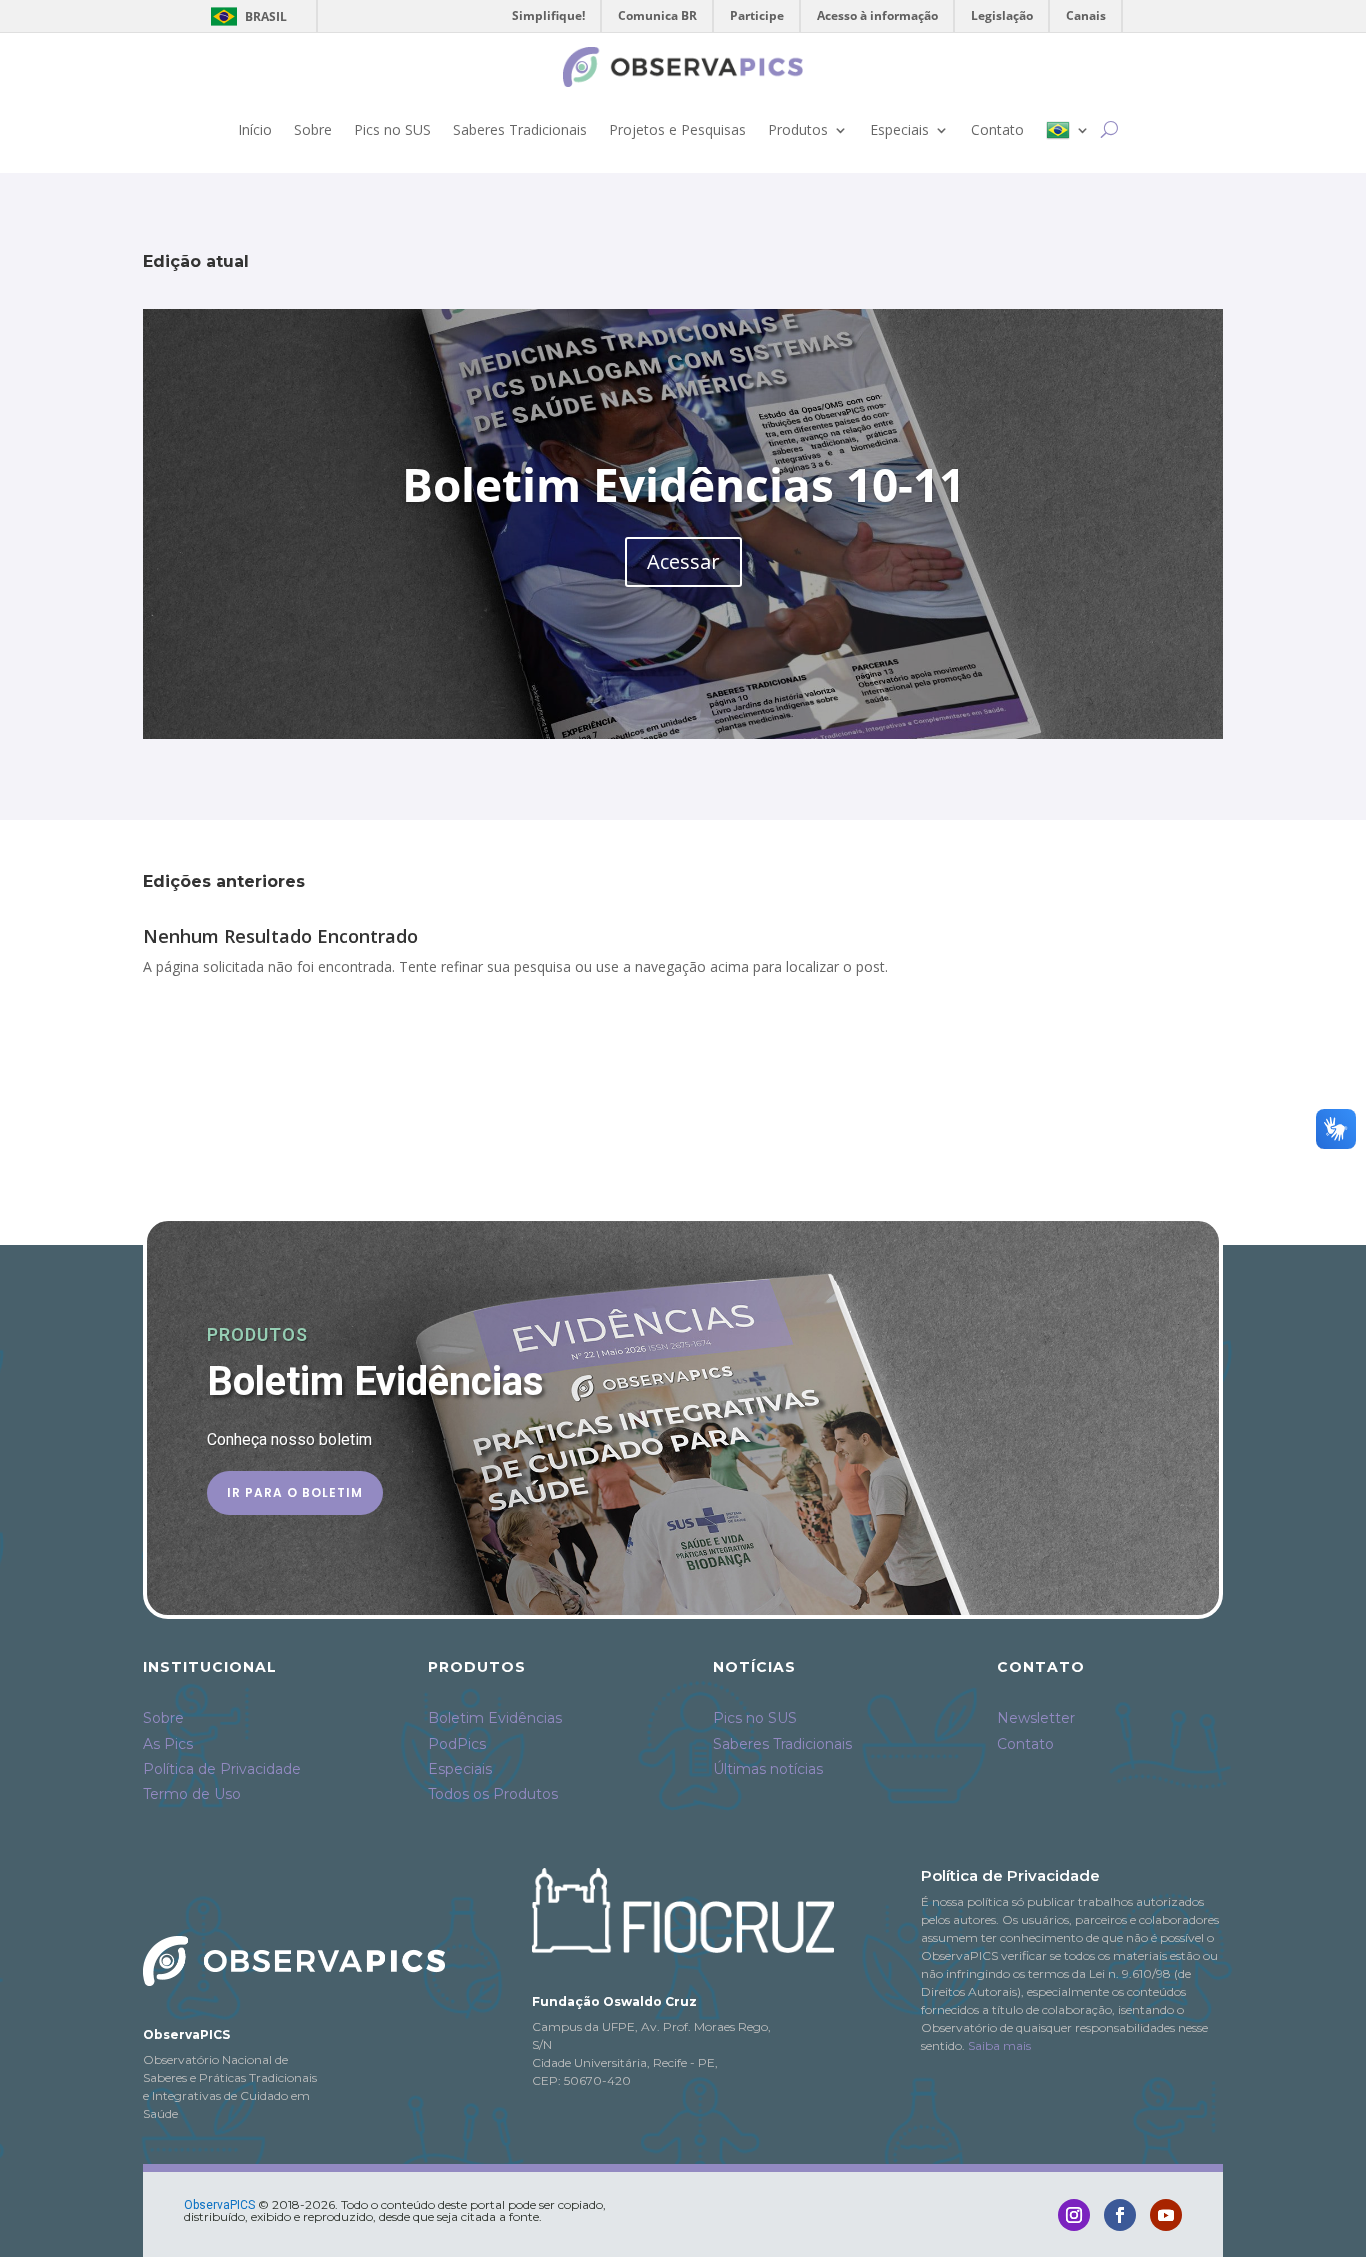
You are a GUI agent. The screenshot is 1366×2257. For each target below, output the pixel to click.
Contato (997, 129)
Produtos (798, 129)
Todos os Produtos (493, 1794)
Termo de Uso (192, 1794)
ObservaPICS (219, 2205)
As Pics (168, 1744)
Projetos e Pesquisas (677, 129)
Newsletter (1036, 1718)
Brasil (245, 16)
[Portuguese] (1068, 130)
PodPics (457, 1744)
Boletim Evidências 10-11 (683, 484)
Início (255, 129)
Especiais (899, 129)
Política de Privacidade (222, 1769)
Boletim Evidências (495, 1718)
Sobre (313, 129)
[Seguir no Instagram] (1074, 2215)
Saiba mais (999, 2045)
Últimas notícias (768, 1769)
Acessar (683, 561)
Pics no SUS (392, 129)
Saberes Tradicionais (520, 129)
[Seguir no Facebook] (1120, 2215)
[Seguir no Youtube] (1166, 2215)
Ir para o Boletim (295, 1492)
